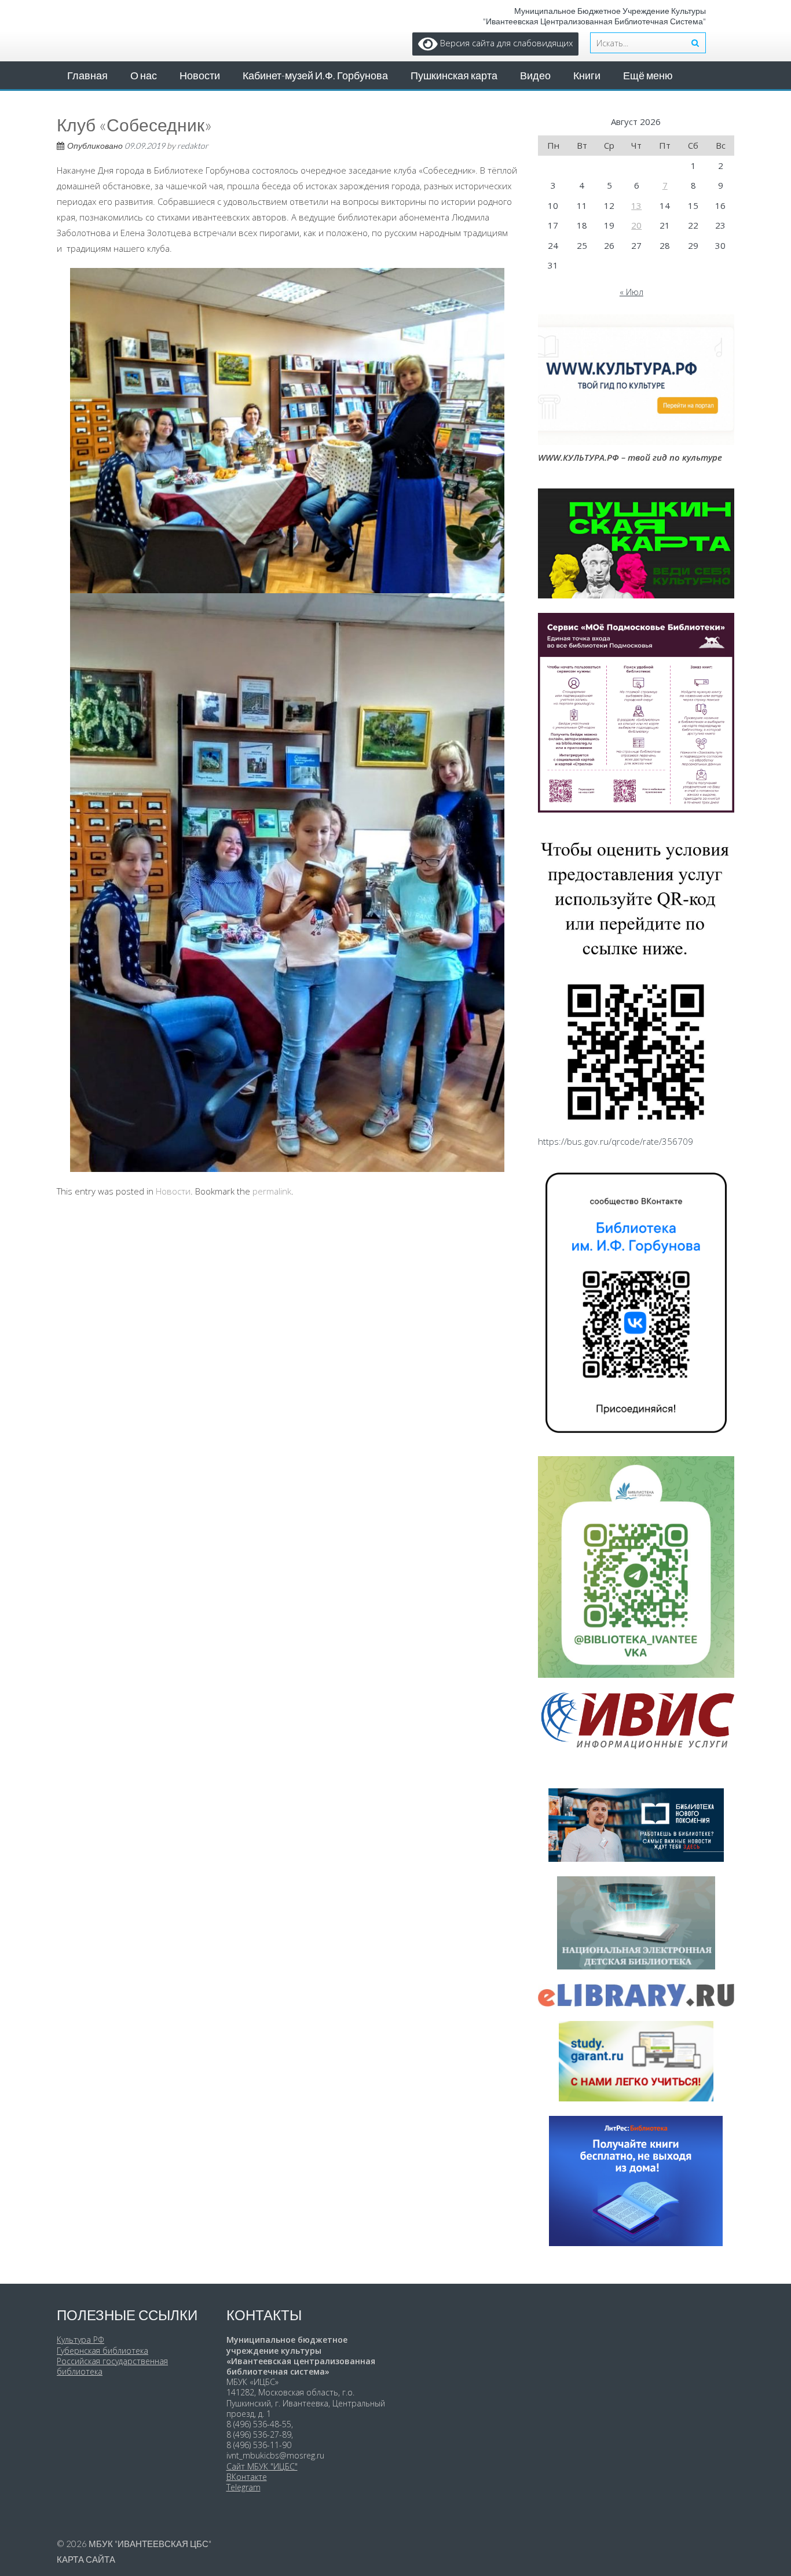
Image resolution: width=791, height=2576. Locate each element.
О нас (144, 75)
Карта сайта (86, 2559)
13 (636, 205)
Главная (87, 75)
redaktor (193, 146)
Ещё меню (648, 75)
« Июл (631, 292)
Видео (535, 75)
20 (636, 225)
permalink (272, 1191)
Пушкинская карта (454, 75)
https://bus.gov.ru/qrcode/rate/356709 (616, 1141)
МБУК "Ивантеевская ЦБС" (150, 2544)
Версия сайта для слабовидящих (505, 43)
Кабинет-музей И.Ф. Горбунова (315, 75)
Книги (587, 75)
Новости (200, 75)
